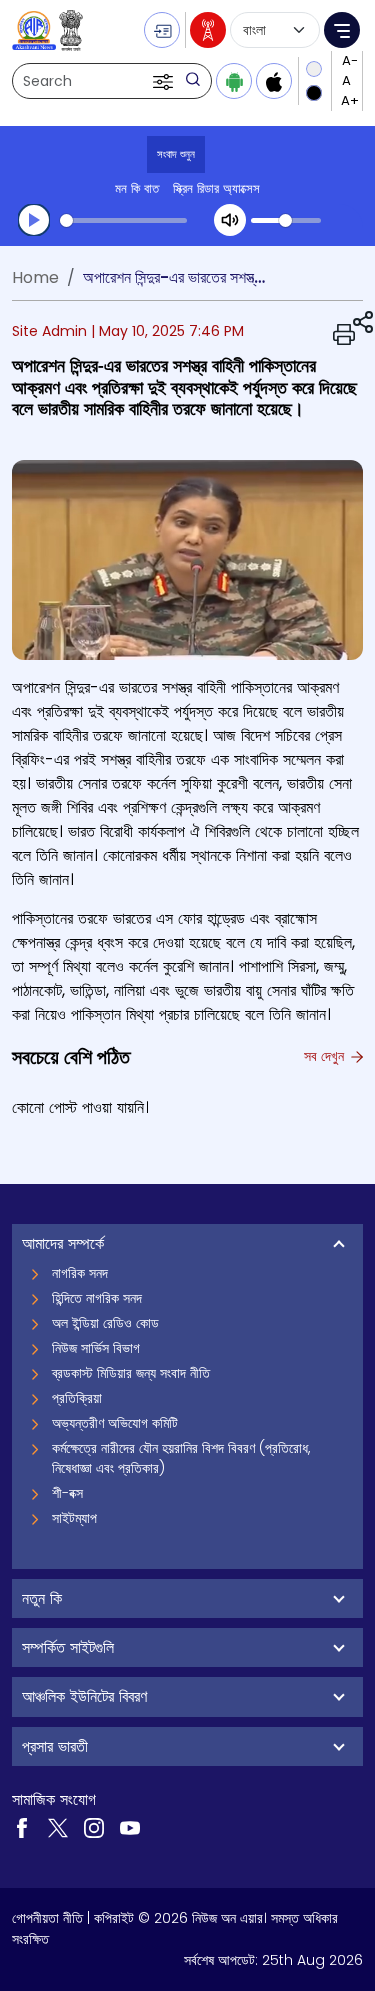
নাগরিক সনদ (80, 1273)
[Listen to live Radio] (208, 30)
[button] (165, 81)
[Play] (34, 220)
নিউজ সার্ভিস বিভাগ (96, 1348)
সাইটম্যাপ (74, 1518)
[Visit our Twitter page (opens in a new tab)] (58, 1827)
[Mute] (230, 220)
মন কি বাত (137, 188)
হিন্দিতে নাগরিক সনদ (97, 1298)
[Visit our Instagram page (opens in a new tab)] (94, 1827)
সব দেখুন (326, 1056)
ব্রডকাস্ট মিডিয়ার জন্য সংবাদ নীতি (131, 1373)
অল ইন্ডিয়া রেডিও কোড (105, 1323)
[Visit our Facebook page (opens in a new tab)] (22, 1827)
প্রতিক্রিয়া (77, 1398)
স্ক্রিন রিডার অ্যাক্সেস (216, 188)
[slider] (123, 220)
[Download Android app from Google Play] (234, 81)
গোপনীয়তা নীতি (47, 1918)
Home (35, 277)
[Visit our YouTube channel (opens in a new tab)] (130, 1827)
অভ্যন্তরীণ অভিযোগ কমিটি (115, 1423)
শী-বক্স (67, 1493)
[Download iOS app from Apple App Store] (274, 81)
